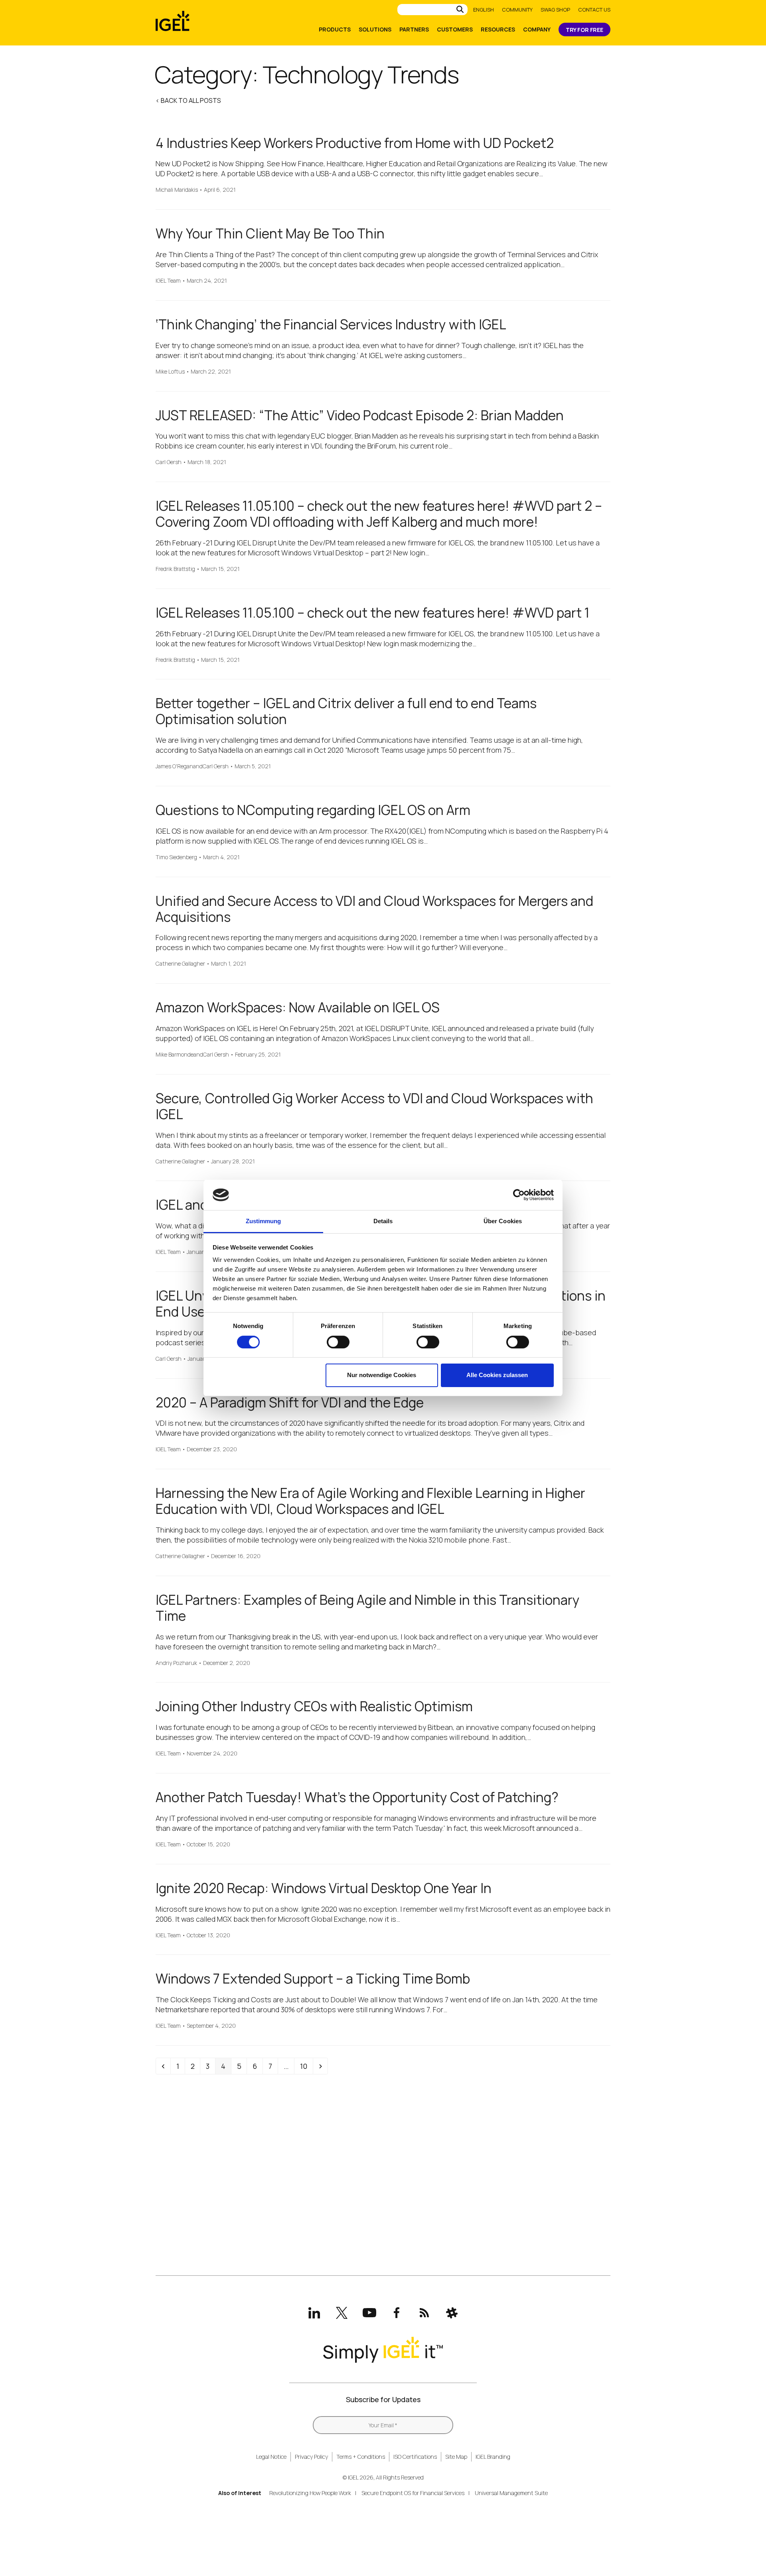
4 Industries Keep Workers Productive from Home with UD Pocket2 (355, 143)
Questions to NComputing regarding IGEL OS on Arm (313, 810)
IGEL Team (168, 281)
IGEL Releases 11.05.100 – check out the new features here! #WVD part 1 (373, 613)
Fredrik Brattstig (175, 569)
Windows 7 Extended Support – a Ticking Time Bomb (313, 1979)
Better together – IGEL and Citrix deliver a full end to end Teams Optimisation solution (346, 711)
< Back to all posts (188, 100)
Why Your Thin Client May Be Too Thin (270, 233)
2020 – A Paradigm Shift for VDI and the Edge (290, 1402)
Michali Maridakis (177, 190)
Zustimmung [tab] (264, 1221)
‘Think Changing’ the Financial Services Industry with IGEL (331, 324)
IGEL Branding (493, 2457)
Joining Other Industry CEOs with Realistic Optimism (314, 1706)
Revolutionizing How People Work (310, 2493)
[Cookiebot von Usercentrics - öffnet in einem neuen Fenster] (519, 1195)
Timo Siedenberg (176, 857)
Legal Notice (271, 2457)
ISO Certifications (415, 2457)
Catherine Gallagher (180, 964)
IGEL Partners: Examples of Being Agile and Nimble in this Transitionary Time (368, 1608)
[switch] (338, 1342)
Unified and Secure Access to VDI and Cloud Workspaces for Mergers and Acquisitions (374, 909)
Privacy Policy (311, 2457)
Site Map (456, 2457)
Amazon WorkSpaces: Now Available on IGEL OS (298, 1007)
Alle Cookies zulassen (497, 1375)
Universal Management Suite (511, 2493)
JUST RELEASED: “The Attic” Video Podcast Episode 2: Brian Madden (360, 415)
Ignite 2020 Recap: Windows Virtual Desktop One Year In (324, 1888)
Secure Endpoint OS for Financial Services (413, 2493)
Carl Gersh (169, 462)
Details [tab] (383, 1221)
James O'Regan (174, 767)
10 (306, 2066)
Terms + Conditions (361, 2457)
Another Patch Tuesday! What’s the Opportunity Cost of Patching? (357, 1797)
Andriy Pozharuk (176, 1663)
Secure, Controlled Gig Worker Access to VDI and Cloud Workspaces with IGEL (374, 1106)
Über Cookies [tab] (503, 1221)
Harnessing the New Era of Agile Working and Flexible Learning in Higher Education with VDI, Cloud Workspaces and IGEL (370, 1501)
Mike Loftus (170, 372)
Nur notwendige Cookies (382, 1375)
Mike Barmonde (175, 1055)
